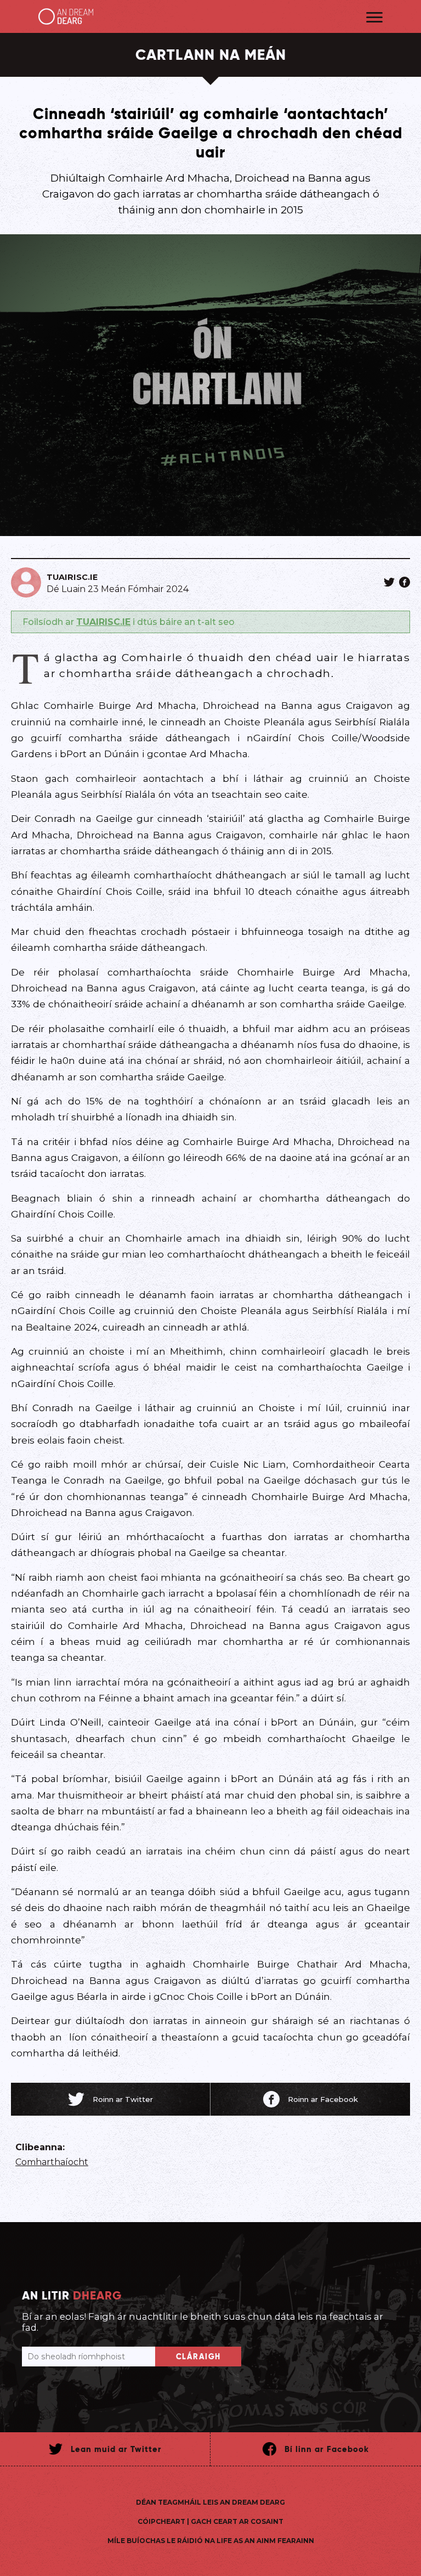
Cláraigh (198, 2357)
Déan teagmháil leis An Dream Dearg (210, 2502)
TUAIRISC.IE (103, 622)
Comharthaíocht (52, 2162)
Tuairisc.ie (72, 577)
